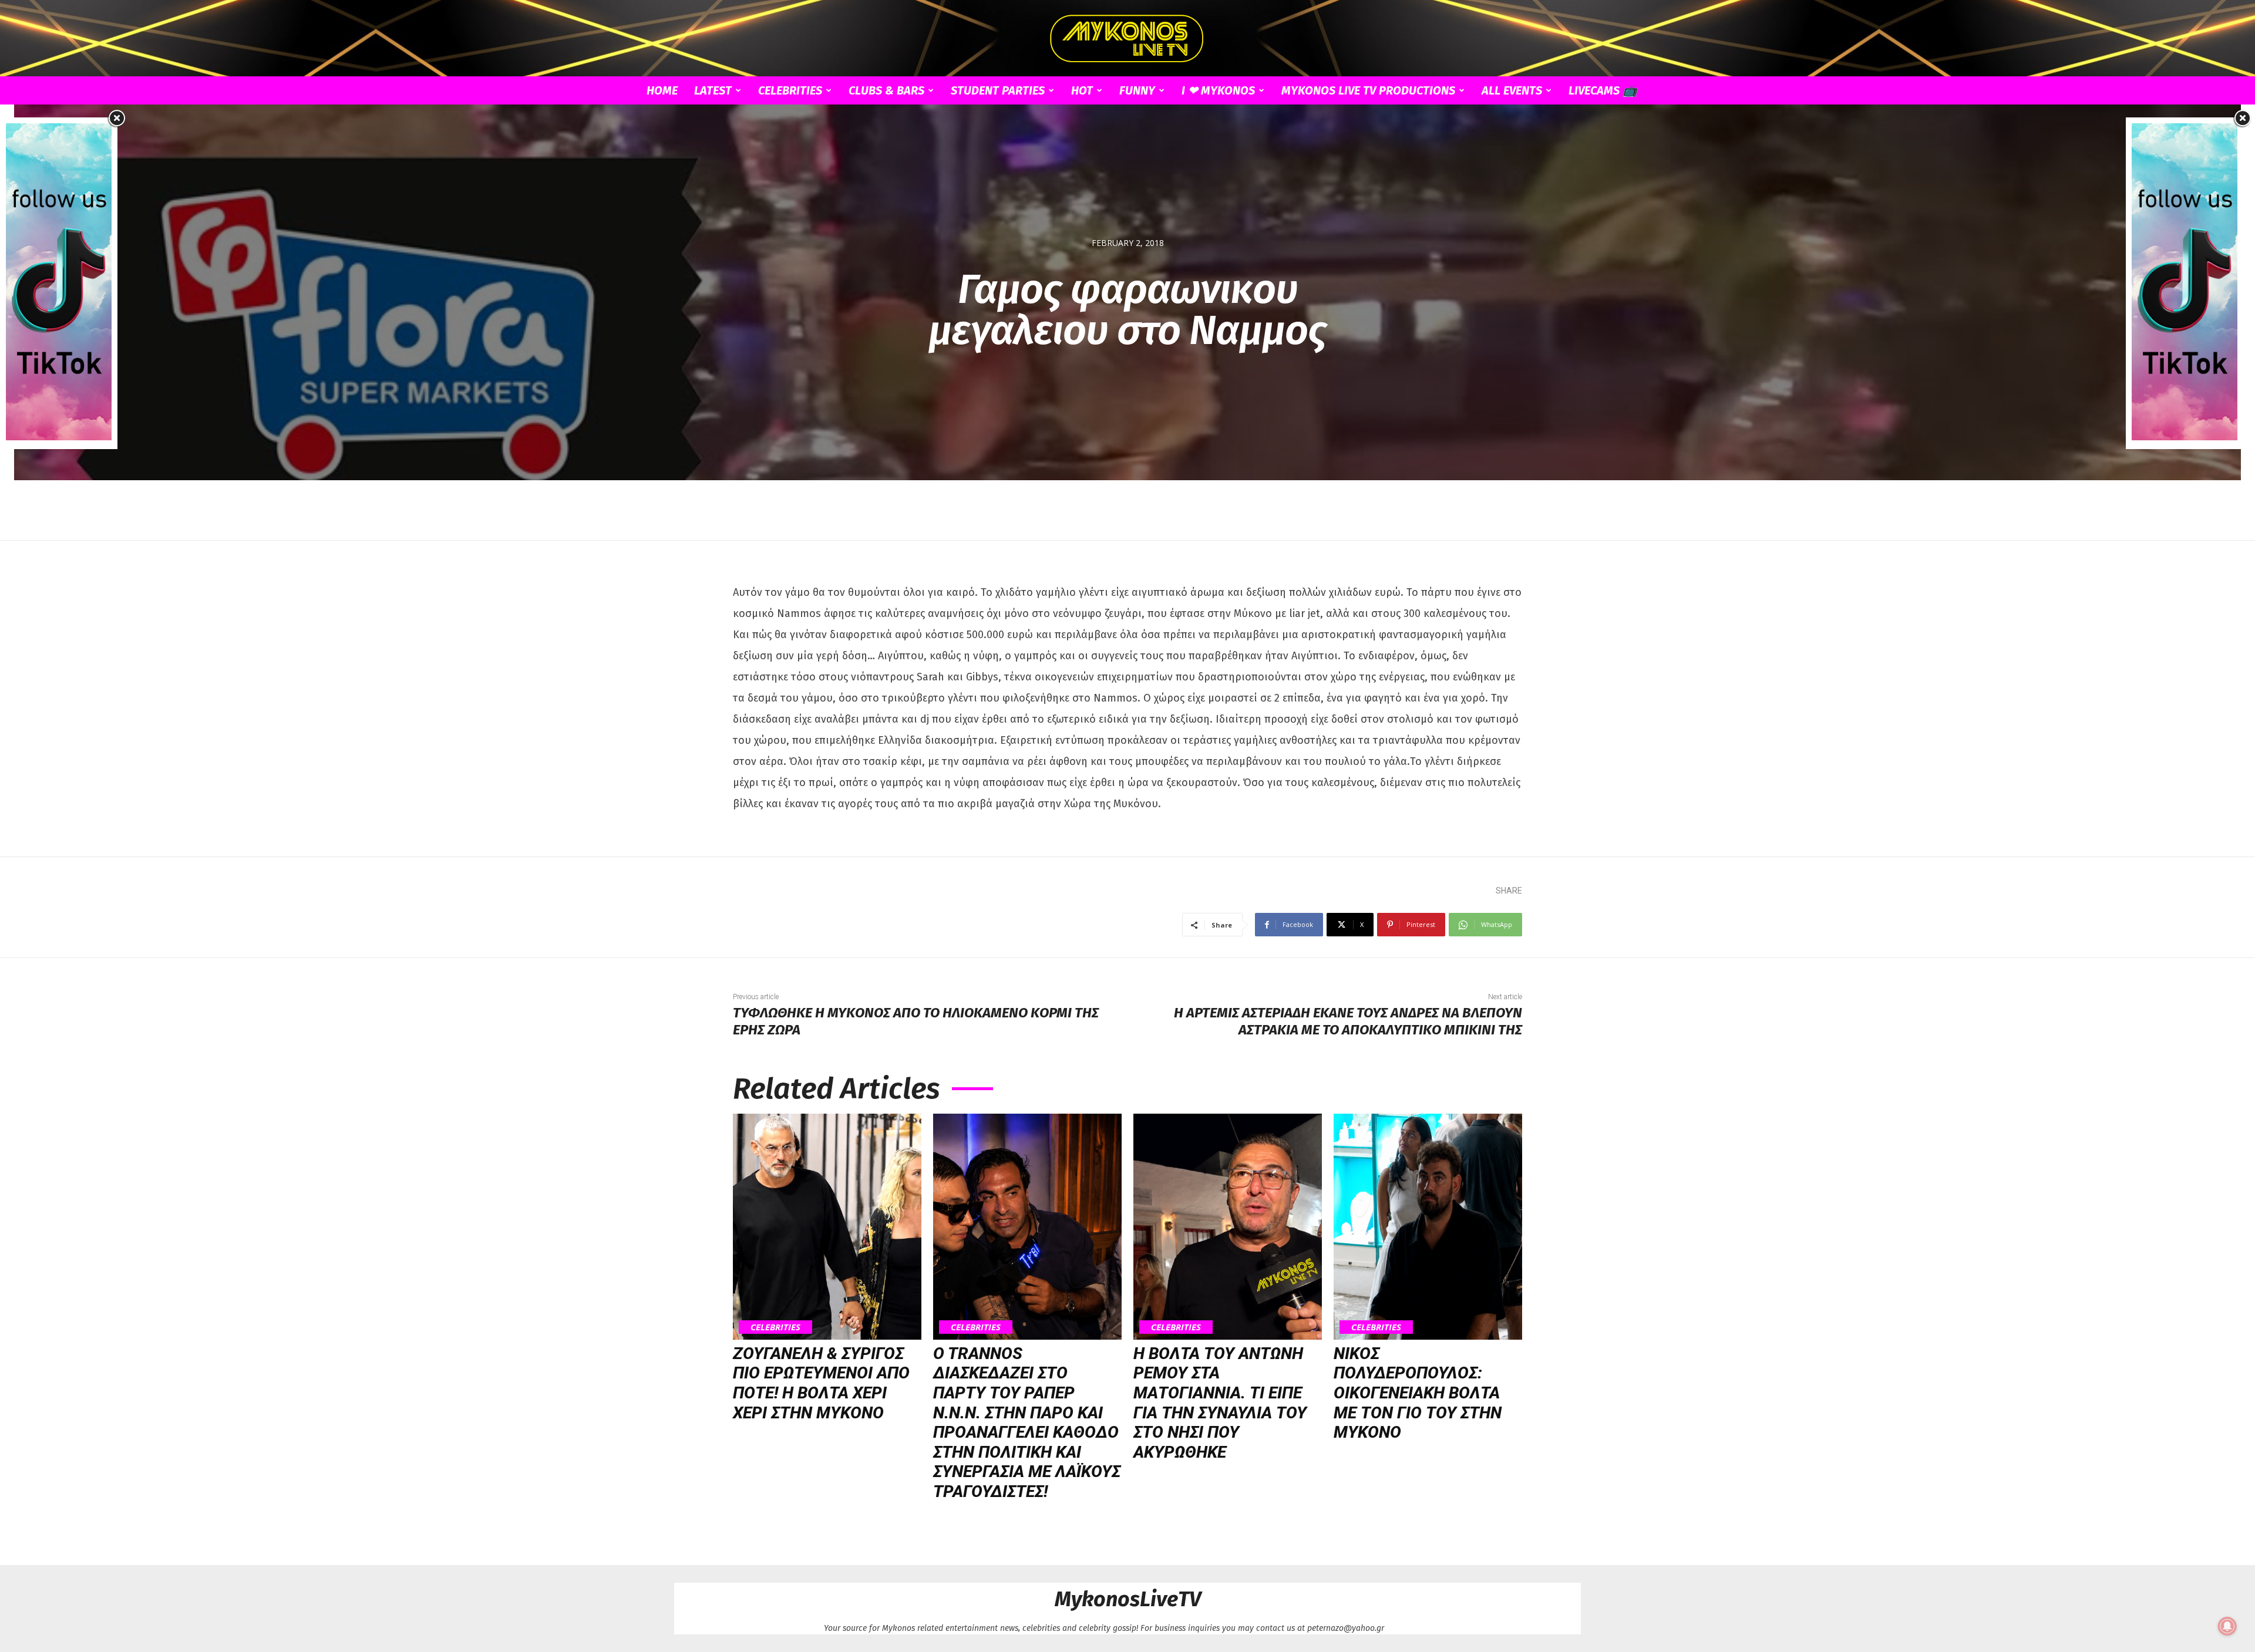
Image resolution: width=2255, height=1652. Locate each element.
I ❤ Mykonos (1218, 90)
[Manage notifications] (2227, 1626)
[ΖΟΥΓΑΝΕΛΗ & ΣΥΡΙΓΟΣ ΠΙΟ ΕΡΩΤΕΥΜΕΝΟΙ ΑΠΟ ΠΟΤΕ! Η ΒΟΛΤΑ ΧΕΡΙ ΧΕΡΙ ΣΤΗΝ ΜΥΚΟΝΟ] (827, 1227)
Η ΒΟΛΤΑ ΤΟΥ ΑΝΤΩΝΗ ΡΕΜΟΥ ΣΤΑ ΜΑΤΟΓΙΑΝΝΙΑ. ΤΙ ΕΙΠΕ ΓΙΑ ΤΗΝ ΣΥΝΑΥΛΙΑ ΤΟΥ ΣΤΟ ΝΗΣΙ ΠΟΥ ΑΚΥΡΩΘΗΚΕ (1220, 1403)
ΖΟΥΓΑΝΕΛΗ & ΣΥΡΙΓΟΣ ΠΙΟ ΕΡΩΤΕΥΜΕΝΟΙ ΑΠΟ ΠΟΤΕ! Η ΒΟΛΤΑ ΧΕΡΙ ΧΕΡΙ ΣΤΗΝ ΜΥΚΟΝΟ (821, 1383)
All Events (1512, 90)
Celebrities (790, 90)
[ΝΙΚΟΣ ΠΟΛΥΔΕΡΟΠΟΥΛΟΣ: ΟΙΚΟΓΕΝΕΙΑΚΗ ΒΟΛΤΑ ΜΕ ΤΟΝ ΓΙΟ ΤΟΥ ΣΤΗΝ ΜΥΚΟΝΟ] (1428, 1227)
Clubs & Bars (886, 90)
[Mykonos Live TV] (1127, 39)
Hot (1082, 90)
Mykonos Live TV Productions (1368, 90)
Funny (1137, 90)
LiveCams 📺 (1603, 90)
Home (662, 90)
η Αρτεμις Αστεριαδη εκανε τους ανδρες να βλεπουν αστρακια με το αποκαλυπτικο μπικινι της (1348, 1021)
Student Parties (998, 90)
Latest (713, 90)
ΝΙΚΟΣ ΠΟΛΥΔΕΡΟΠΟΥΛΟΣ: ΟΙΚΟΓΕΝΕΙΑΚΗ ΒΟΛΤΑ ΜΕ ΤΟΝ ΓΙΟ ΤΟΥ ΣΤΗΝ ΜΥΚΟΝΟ (1418, 1393)
